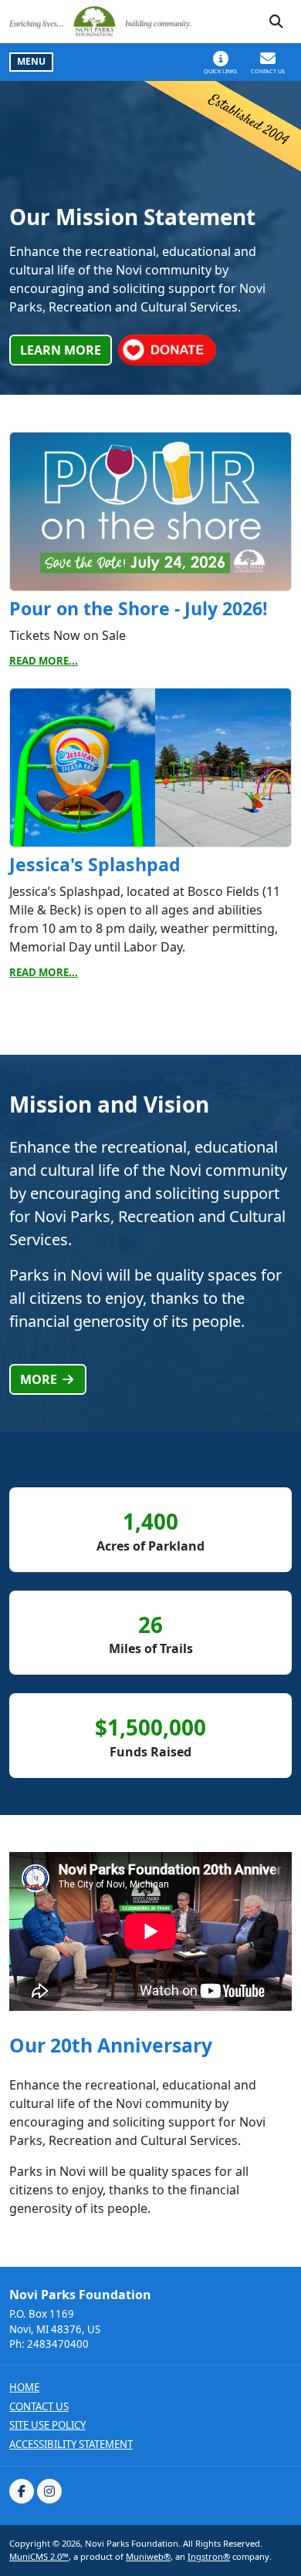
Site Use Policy (47, 2425)
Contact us (39, 2407)
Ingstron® (209, 2556)
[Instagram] (49, 2491)
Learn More (61, 350)
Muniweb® (148, 2556)
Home (24, 2387)
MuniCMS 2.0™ (39, 2556)
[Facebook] (22, 2491)
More (40, 1379)
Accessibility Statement (71, 2445)
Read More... (44, 661)
